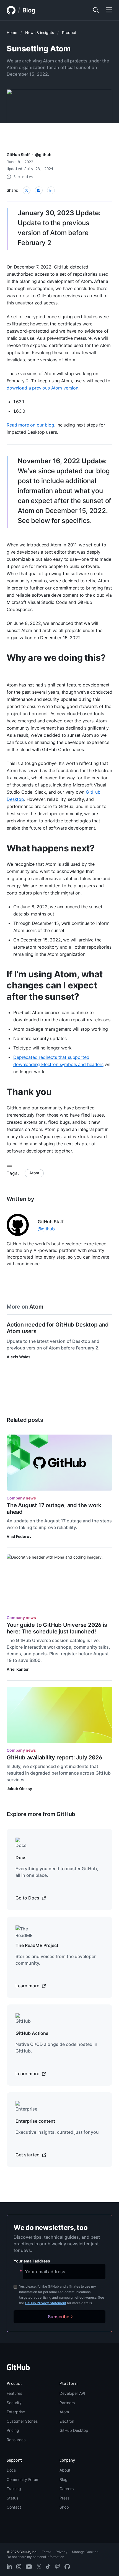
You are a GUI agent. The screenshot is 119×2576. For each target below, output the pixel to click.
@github (43, 155)
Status (12, 2498)
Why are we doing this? (56, 658)
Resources (16, 2440)
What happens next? (51, 848)
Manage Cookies (85, 2552)
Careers (67, 2489)
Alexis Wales (19, 1357)
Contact (14, 2507)
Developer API (72, 2393)
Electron (67, 2421)
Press (64, 2498)
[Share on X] (27, 190)
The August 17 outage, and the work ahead (54, 1509)
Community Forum (23, 2479)
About (65, 2470)
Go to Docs (28, 1898)
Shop (64, 2507)
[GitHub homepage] (11, 10)
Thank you (29, 1092)
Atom (34, 1173)
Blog (29, 10)
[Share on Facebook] (39, 190)
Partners (67, 2403)
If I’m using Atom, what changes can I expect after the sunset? (55, 985)
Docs (11, 2470)
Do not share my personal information (35, 2557)
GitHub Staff (18, 155)
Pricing (13, 2430)
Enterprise (16, 2412)
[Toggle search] (96, 10)
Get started (28, 2155)
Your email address (32, 2261)
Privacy (62, 2552)
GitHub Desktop (74, 2430)
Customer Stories (22, 2421)
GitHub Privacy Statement (46, 2303)
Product (69, 32)
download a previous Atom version (42, 388)
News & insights (40, 32)
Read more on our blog (30, 425)
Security (14, 2403)
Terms (46, 2552)
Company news (21, 1498)
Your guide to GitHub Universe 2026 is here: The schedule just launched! (57, 1628)
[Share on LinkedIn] (51, 190)
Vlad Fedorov (19, 1536)
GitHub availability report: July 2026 (54, 1757)
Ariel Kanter (18, 1669)
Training (14, 2489)
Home (12, 32)
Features (14, 2393)
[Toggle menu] (109, 10)
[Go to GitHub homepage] (18, 2369)
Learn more (28, 1986)
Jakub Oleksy (19, 1789)
